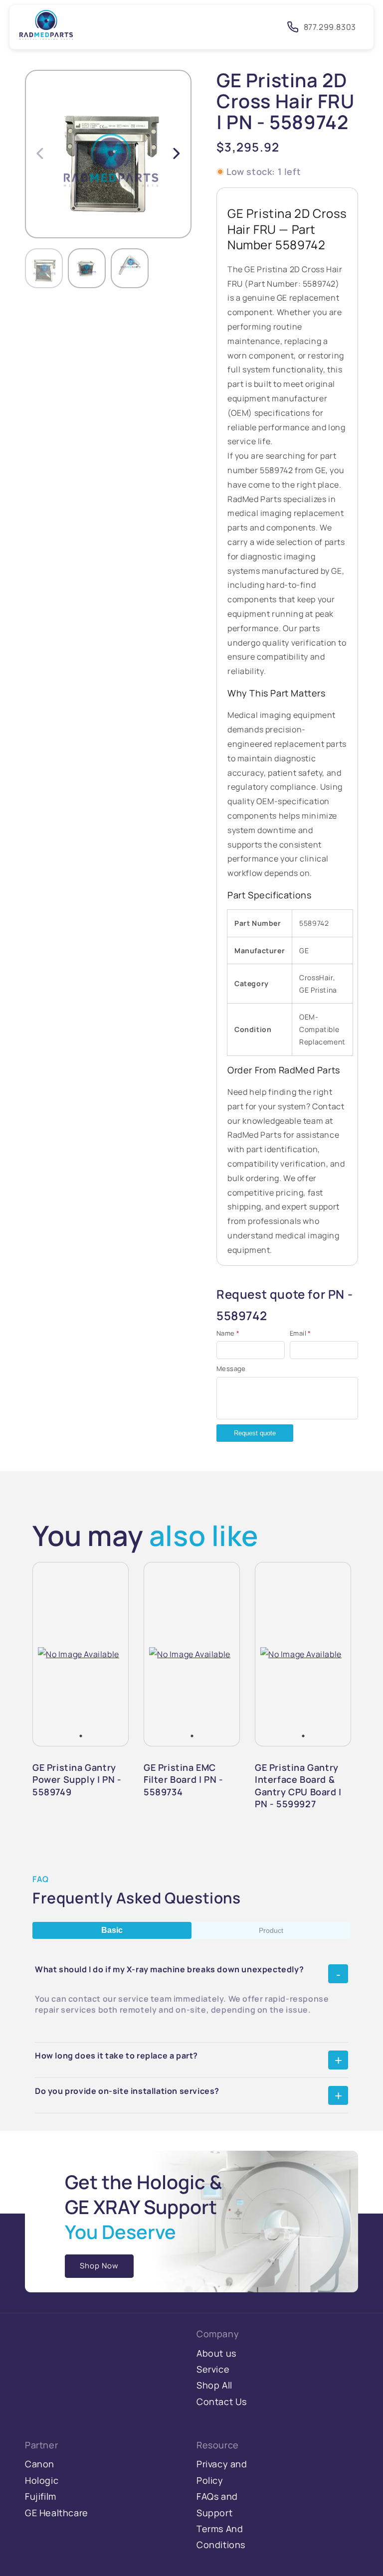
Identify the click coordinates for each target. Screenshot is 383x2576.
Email (300, 1333)
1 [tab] (81, 1736)
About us (216, 2353)
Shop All (214, 2385)
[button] (177, 153)
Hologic (42, 2480)
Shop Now (99, 2266)
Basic (112, 1930)
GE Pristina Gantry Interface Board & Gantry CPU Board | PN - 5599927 (298, 1786)
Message (231, 1369)
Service (213, 2369)
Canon (40, 2464)
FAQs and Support (217, 2504)
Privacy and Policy (222, 2472)
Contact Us (222, 2402)
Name (228, 1333)
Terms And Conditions (221, 2537)
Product (271, 1930)
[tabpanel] (79, 1654)
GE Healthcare (57, 2513)
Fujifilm (41, 2496)
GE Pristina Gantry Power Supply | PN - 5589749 (77, 1780)
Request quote (255, 1433)
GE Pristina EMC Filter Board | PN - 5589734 (183, 1780)
